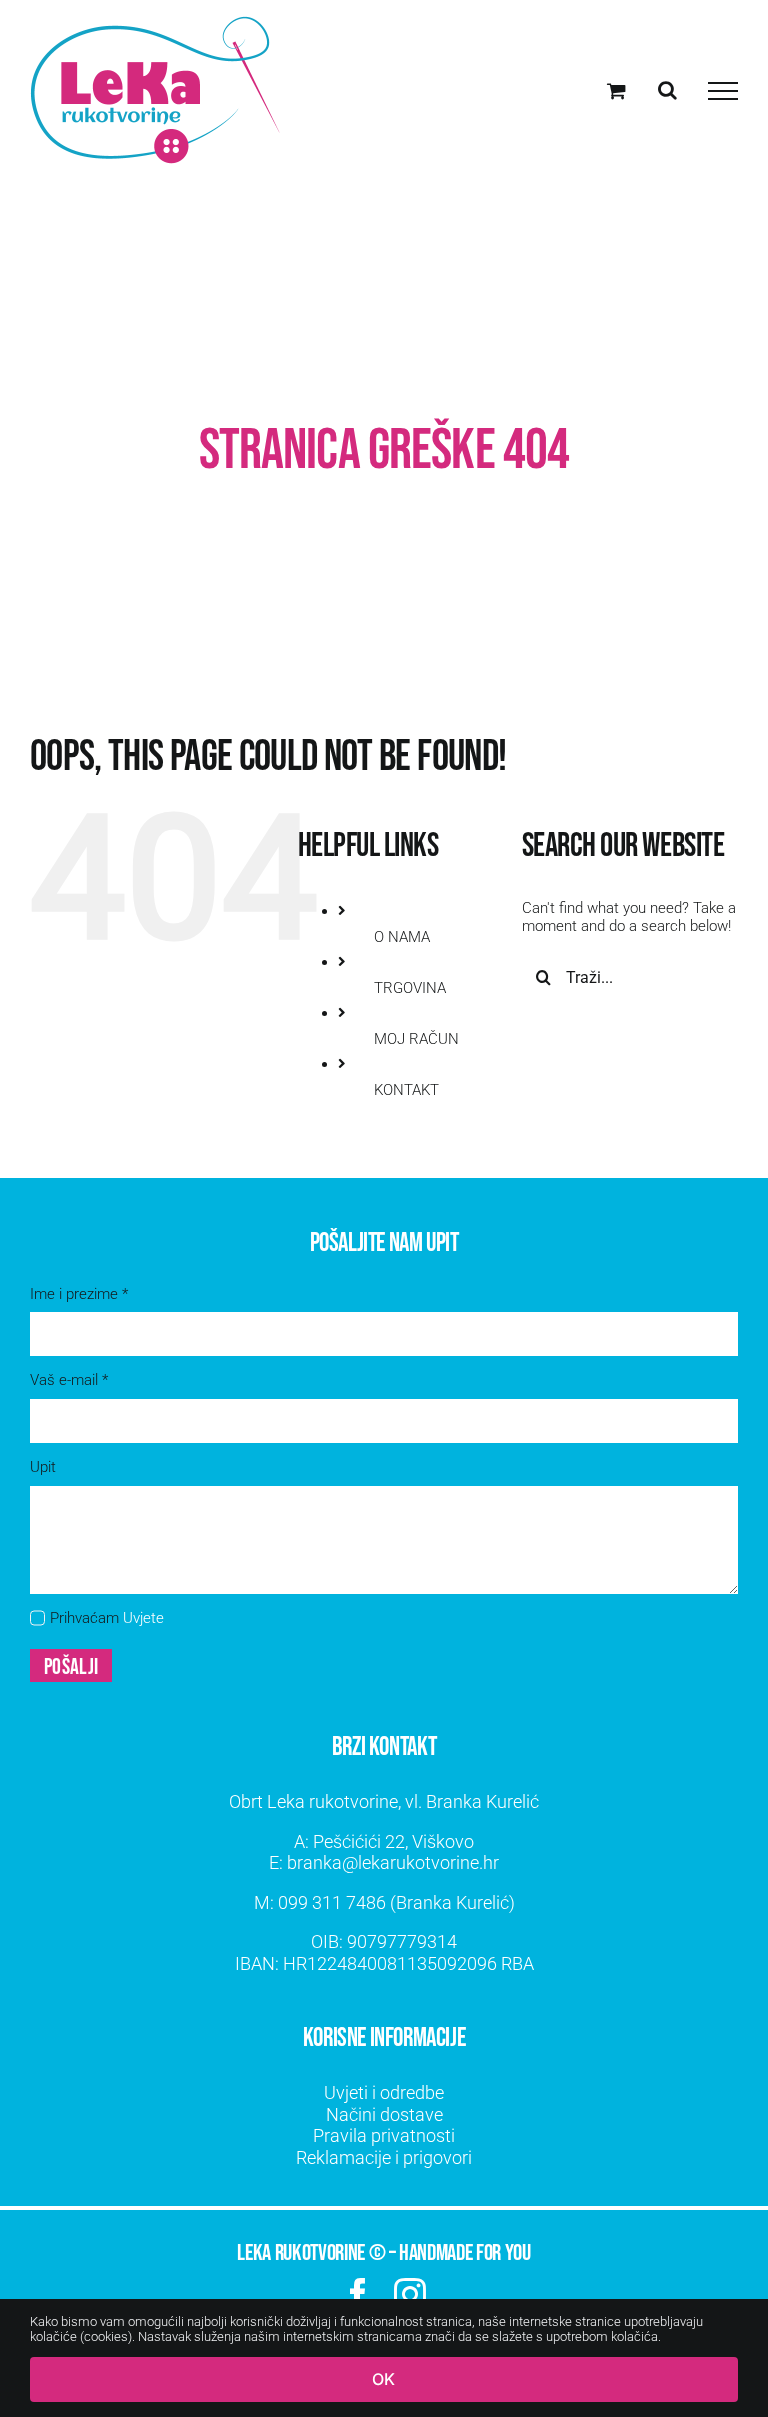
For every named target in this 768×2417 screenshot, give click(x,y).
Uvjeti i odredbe (384, 2092)
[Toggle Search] (667, 90)
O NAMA (402, 937)
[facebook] (358, 2294)
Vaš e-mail (69, 1380)
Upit (43, 1467)
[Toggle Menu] (723, 91)
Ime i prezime (79, 1294)
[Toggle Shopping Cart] (616, 90)
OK (383, 2379)
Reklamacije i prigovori (384, 2157)
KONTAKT (406, 1090)
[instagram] (410, 2294)
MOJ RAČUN (416, 1039)
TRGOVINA (410, 988)
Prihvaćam (107, 1618)
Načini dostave (384, 2114)
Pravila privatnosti (384, 2135)
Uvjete (143, 1618)
